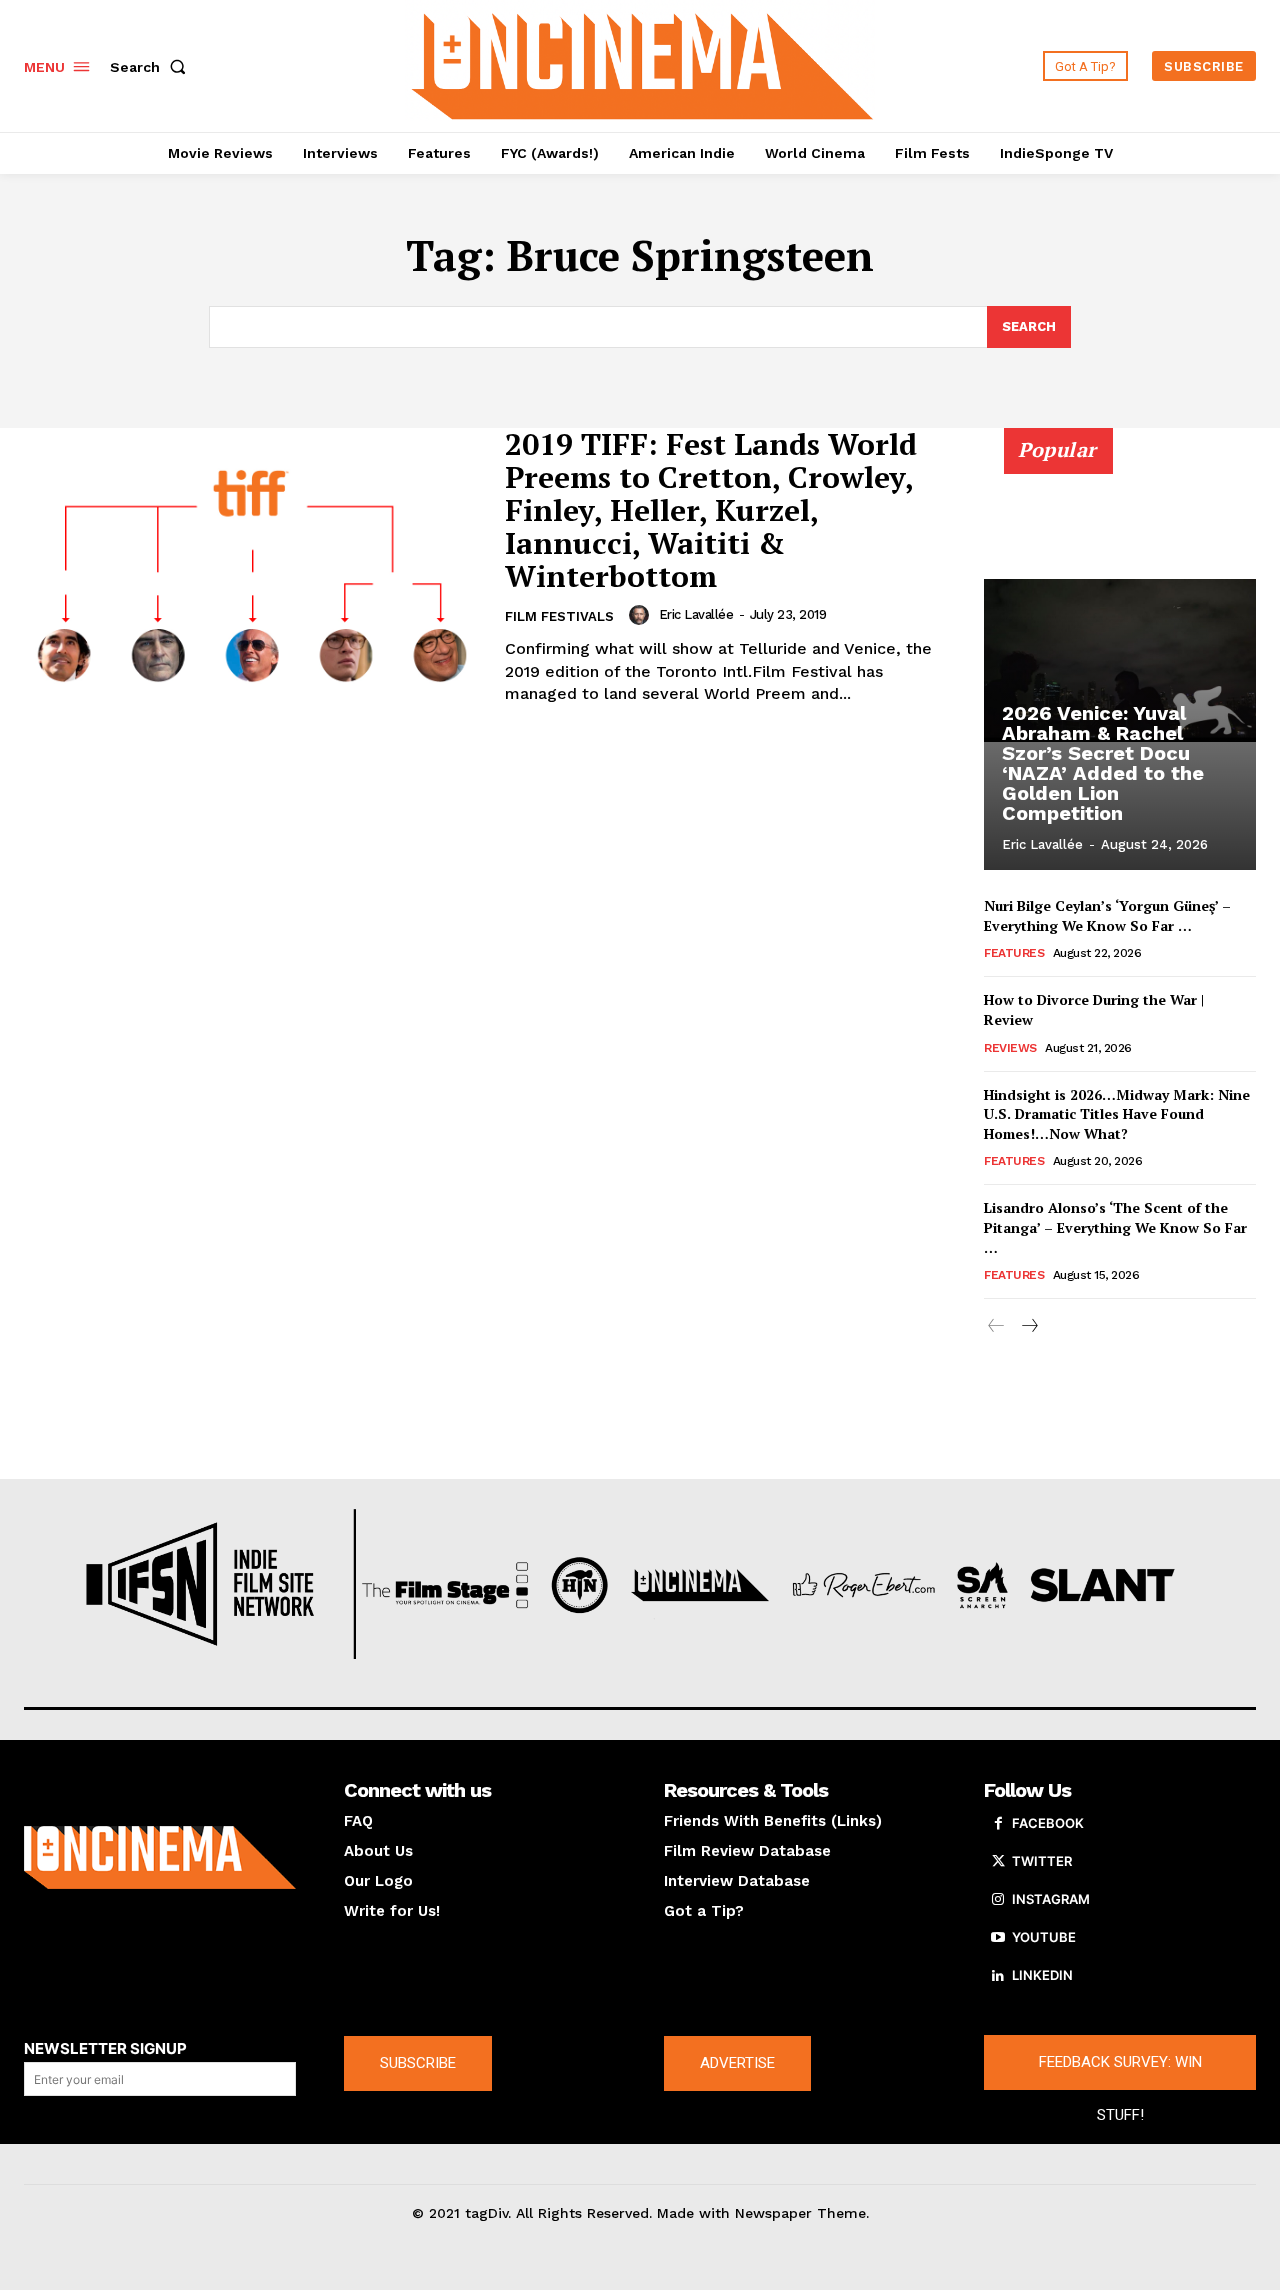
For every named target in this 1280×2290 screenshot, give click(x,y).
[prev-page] (996, 1326)
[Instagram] (998, 1900)
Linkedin (1042, 1975)
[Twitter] (998, 1862)
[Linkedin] (998, 1976)
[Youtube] (998, 1938)
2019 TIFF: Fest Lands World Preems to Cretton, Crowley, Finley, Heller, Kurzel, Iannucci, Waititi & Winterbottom (711, 510)
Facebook (1048, 1823)
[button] (152, 67)
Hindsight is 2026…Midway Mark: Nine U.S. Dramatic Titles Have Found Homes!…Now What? (1117, 1114)
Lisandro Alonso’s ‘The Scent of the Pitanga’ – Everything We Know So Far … (1115, 1227)
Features (1014, 953)
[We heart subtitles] (643, 63)
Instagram (1051, 1899)
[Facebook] (998, 1824)
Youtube (1044, 1937)
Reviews (1010, 1048)
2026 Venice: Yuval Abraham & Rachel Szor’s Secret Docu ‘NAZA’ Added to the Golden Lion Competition (1103, 763)
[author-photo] (642, 615)
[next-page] (1028, 1326)
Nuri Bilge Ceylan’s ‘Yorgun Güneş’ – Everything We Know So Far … (1107, 915)
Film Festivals (559, 616)
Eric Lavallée (696, 614)
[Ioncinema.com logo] (160, 1857)
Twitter (1042, 1861)
